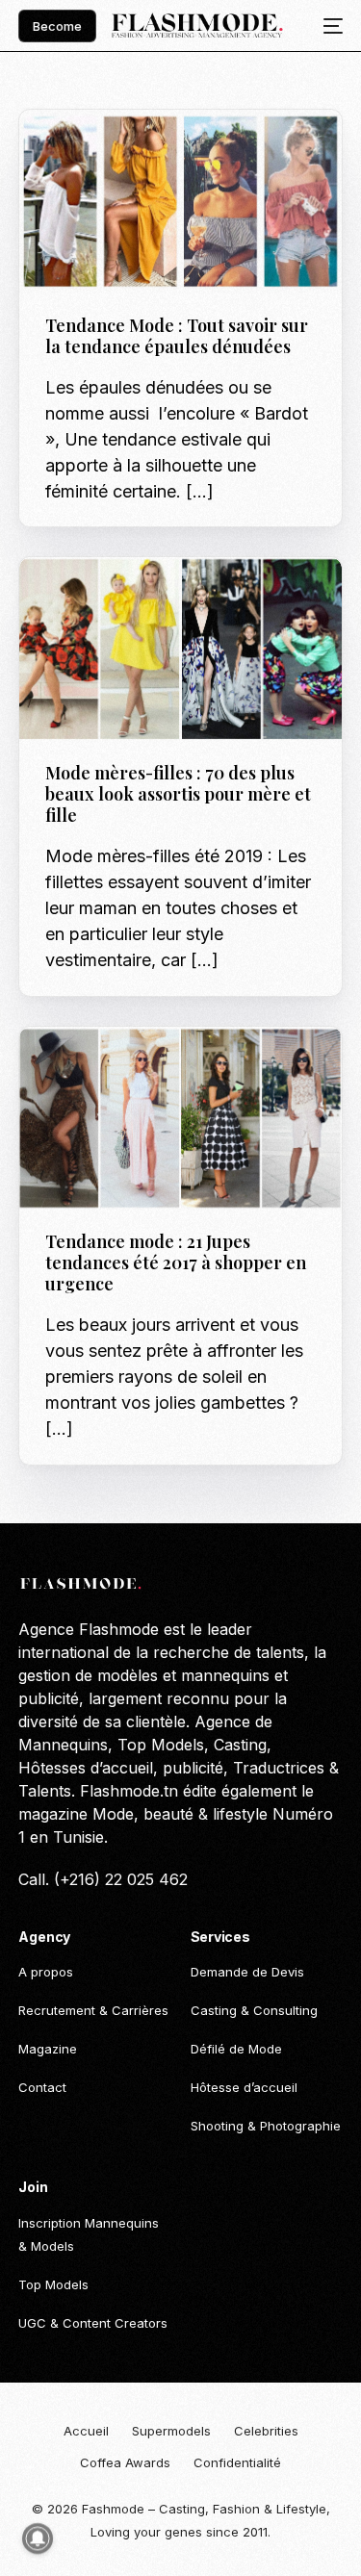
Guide (70, 151)
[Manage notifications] (38, 2538)
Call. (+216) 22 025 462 (103, 1879)
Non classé (88, 1068)
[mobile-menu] (327, 26)
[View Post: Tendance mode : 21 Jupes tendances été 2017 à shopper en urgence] (180, 1119)
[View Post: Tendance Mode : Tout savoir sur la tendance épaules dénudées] (180, 202)
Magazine (125, 151)
